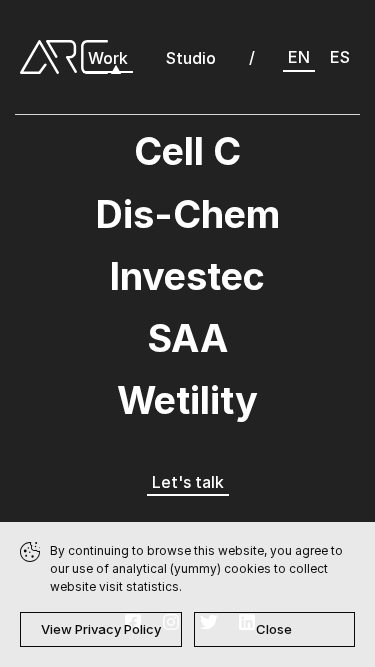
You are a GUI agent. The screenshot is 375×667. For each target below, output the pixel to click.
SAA (187, 338)
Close (274, 629)
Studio (191, 58)
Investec (187, 276)
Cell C (187, 151)
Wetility (187, 400)
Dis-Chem (188, 214)
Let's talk (188, 482)
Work (108, 58)
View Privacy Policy (101, 629)
